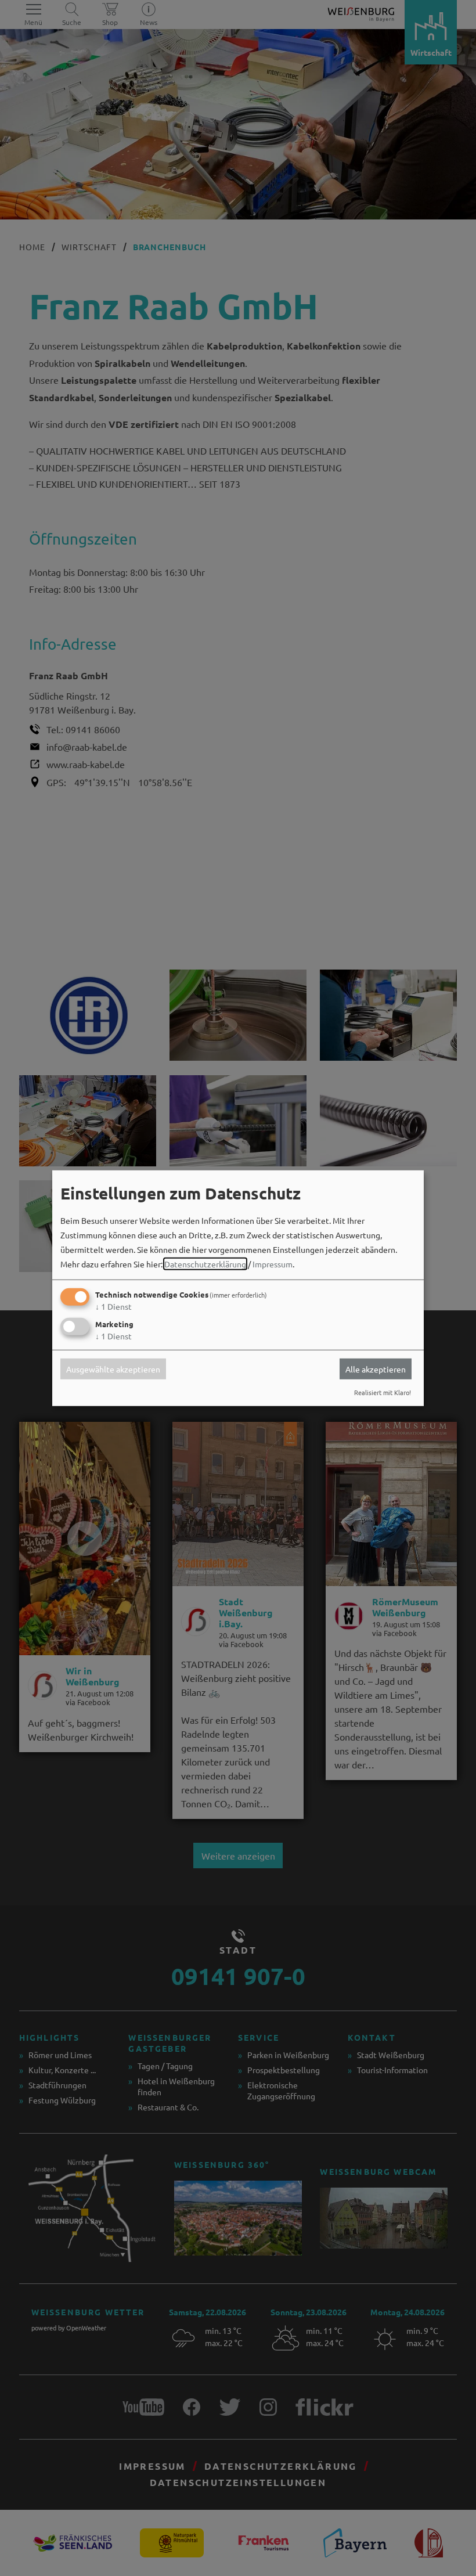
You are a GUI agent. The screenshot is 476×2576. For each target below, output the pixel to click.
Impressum (273, 1264)
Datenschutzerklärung (205, 1264)
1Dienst (113, 1306)
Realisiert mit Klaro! (383, 1392)
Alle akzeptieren (376, 1369)
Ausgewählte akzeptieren (113, 1369)
